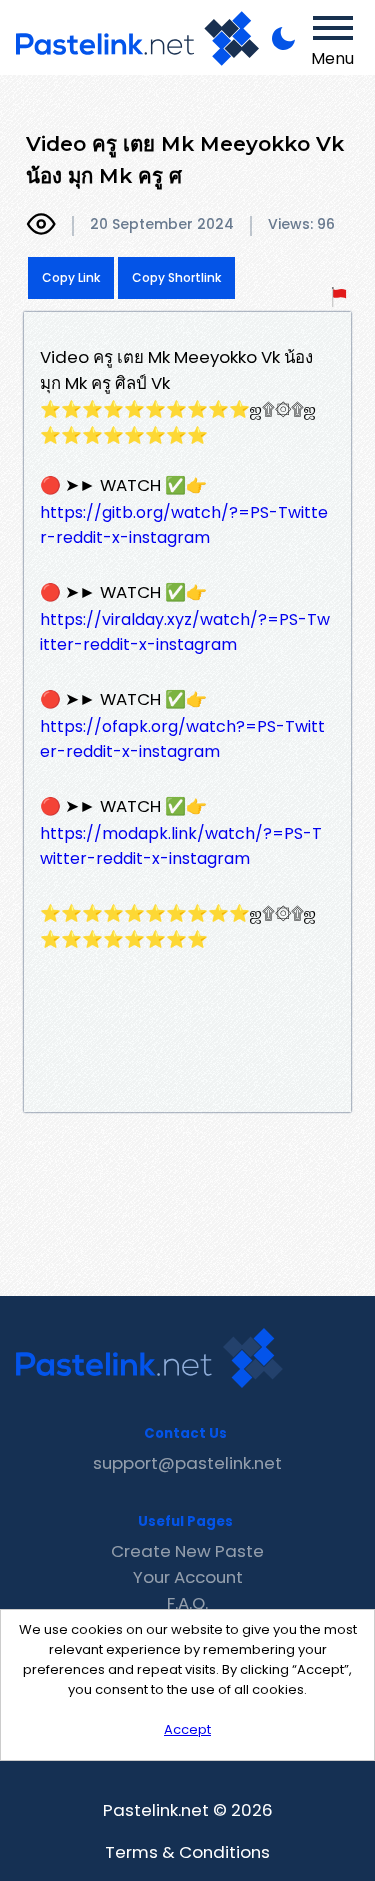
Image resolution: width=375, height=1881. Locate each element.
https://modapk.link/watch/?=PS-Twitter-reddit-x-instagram (181, 846)
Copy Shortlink (176, 277)
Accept (187, 1729)
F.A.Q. (187, 1603)
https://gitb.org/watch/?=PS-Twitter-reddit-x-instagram (184, 525)
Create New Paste (187, 1551)
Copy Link (71, 277)
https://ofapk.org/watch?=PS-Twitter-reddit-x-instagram (182, 739)
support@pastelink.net (187, 1463)
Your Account (188, 1577)
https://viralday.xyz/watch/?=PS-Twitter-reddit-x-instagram (185, 632)
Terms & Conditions (187, 1852)
